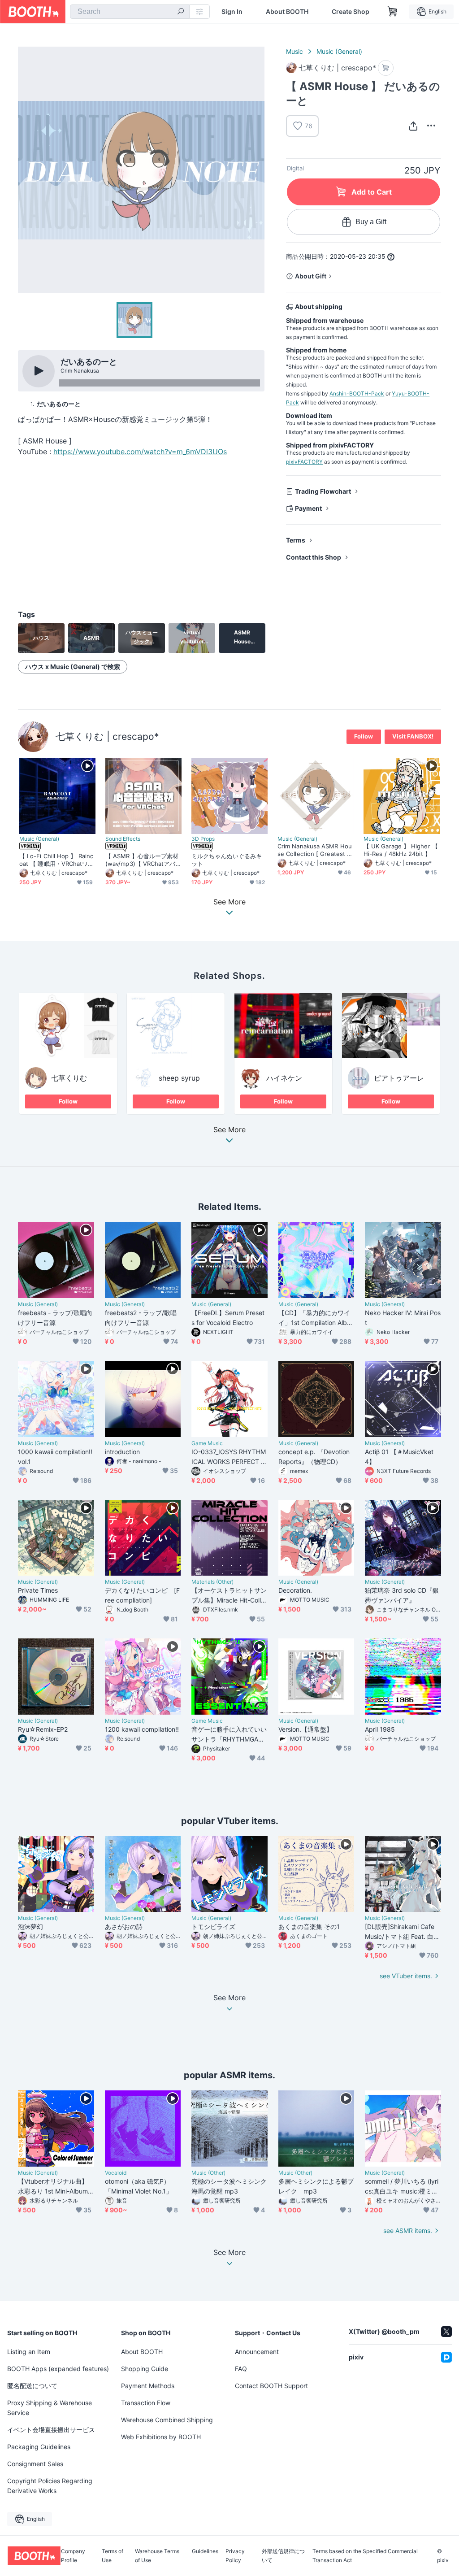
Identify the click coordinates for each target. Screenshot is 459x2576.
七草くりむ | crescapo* (107, 736)
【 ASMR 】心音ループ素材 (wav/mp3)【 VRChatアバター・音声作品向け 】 (143, 860)
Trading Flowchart (323, 491)
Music (294, 51)
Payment (308, 508)
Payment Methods (148, 2386)
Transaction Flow (146, 2403)
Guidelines (205, 2552)
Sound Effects (123, 839)
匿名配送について (32, 2386)
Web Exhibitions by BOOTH (161, 2437)
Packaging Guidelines (39, 2447)
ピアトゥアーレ (399, 1078)
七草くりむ (69, 1078)
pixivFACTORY (304, 462)
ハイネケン (284, 1078)
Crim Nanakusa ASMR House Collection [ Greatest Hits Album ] (315, 850)
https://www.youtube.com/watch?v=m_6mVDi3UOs (140, 452)
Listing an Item (29, 2352)
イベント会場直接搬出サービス (51, 2430)
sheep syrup (179, 1078)
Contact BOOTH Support (271, 2386)
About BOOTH (287, 12)
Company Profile (73, 2556)
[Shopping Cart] (393, 12)
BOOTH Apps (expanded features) (58, 2369)
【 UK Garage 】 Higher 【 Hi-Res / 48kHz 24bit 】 (401, 850)
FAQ (241, 2369)
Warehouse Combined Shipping (167, 2420)
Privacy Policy (235, 2556)
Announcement (257, 2352)
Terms (296, 540)
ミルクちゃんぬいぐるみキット (227, 860)
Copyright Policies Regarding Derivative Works (50, 2486)
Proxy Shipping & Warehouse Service (50, 2408)
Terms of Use (113, 2556)
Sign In (232, 12)
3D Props (203, 839)
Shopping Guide (145, 2369)
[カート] (386, 68)
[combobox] (130, 12)
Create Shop (351, 12)
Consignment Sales (35, 2464)
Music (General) (339, 51)
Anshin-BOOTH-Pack (357, 393)
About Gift (311, 276)
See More (229, 1130)
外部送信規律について (283, 2556)
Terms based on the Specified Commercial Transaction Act (365, 2556)
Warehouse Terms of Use (157, 2556)
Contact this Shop (314, 557)
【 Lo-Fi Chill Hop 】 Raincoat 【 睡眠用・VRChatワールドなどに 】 (56, 860)
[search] (181, 12)
